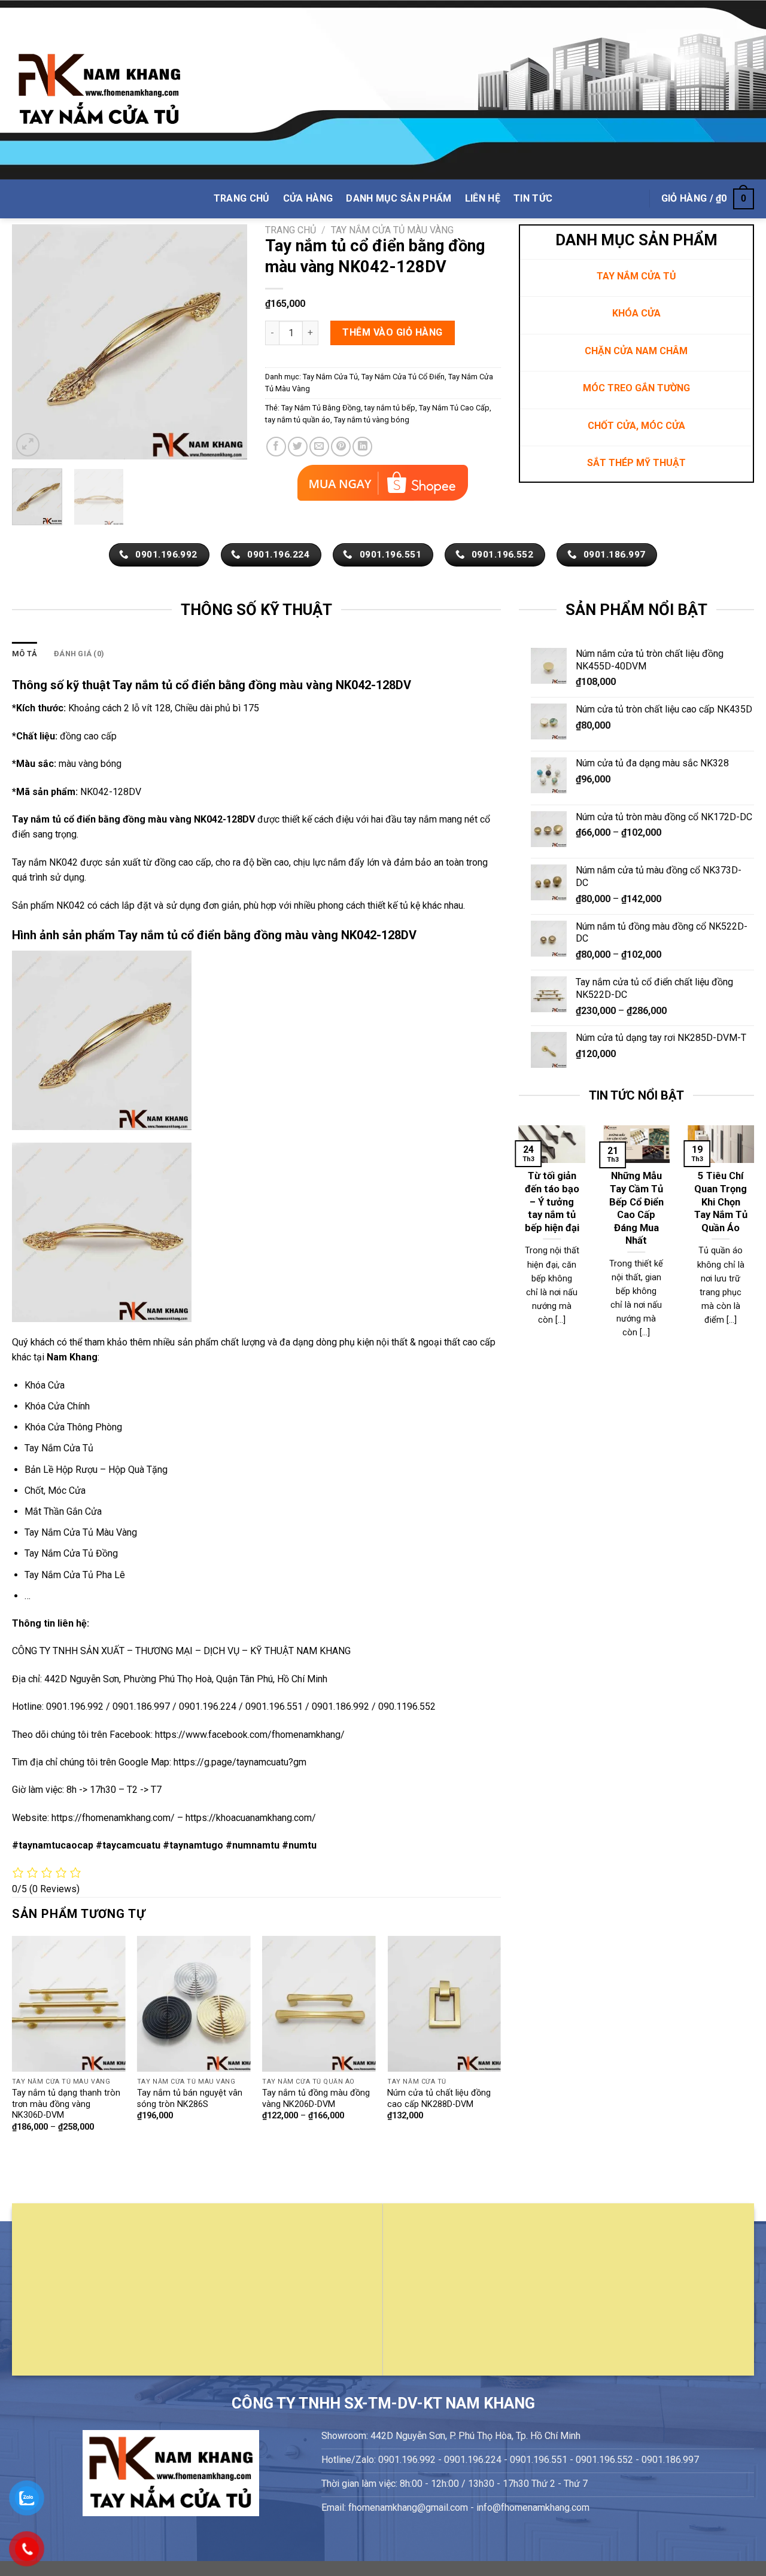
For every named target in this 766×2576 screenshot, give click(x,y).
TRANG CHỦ (242, 198)
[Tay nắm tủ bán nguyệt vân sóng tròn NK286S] (194, 2004)
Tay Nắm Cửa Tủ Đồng (71, 1553)
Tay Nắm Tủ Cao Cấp (454, 408)
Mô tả (25, 654)
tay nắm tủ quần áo (298, 420)
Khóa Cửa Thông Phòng (73, 1427)
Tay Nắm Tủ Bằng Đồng (321, 408)
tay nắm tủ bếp (390, 408)
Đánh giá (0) (79, 654)
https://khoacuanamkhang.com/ (251, 1818)
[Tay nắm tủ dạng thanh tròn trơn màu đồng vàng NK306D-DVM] (69, 2004)
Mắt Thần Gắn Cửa (63, 1511)
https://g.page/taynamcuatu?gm (240, 1762)
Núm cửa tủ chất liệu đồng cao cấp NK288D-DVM (439, 2099)
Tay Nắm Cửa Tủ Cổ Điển (403, 377)
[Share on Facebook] (276, 447)
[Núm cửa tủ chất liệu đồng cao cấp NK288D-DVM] (444, 2004)
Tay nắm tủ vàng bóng (372, 420)
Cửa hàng (308, 198)
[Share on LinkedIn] (362, 447)
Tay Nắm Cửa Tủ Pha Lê (75, 1575)
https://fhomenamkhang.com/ (114, 1818)
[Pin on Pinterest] (341, 447)
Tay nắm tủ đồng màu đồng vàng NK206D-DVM (316, 2099)
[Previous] (32, 342)
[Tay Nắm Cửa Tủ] (99, 90)
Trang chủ (291, 230)
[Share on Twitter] (298, 447)
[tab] (25, 654)
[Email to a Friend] (319, 447)
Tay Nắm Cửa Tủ (330, 377)
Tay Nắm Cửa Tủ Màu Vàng (392, 230)
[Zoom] (28, 445)
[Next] (227, 342)
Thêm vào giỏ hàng (392, 332)
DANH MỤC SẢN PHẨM (399, 198)
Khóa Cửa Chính (57, 1406)
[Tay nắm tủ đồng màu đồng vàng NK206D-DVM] (319, 2004)
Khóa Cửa (45, 1385)
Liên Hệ (483, 198)
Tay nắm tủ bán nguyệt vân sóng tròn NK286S (190, 2099)
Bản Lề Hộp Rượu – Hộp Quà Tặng (96, 1470)
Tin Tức (533, 198)
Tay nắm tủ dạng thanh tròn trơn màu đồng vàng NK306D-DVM (66, 2104)
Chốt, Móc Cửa (55, 1491)
